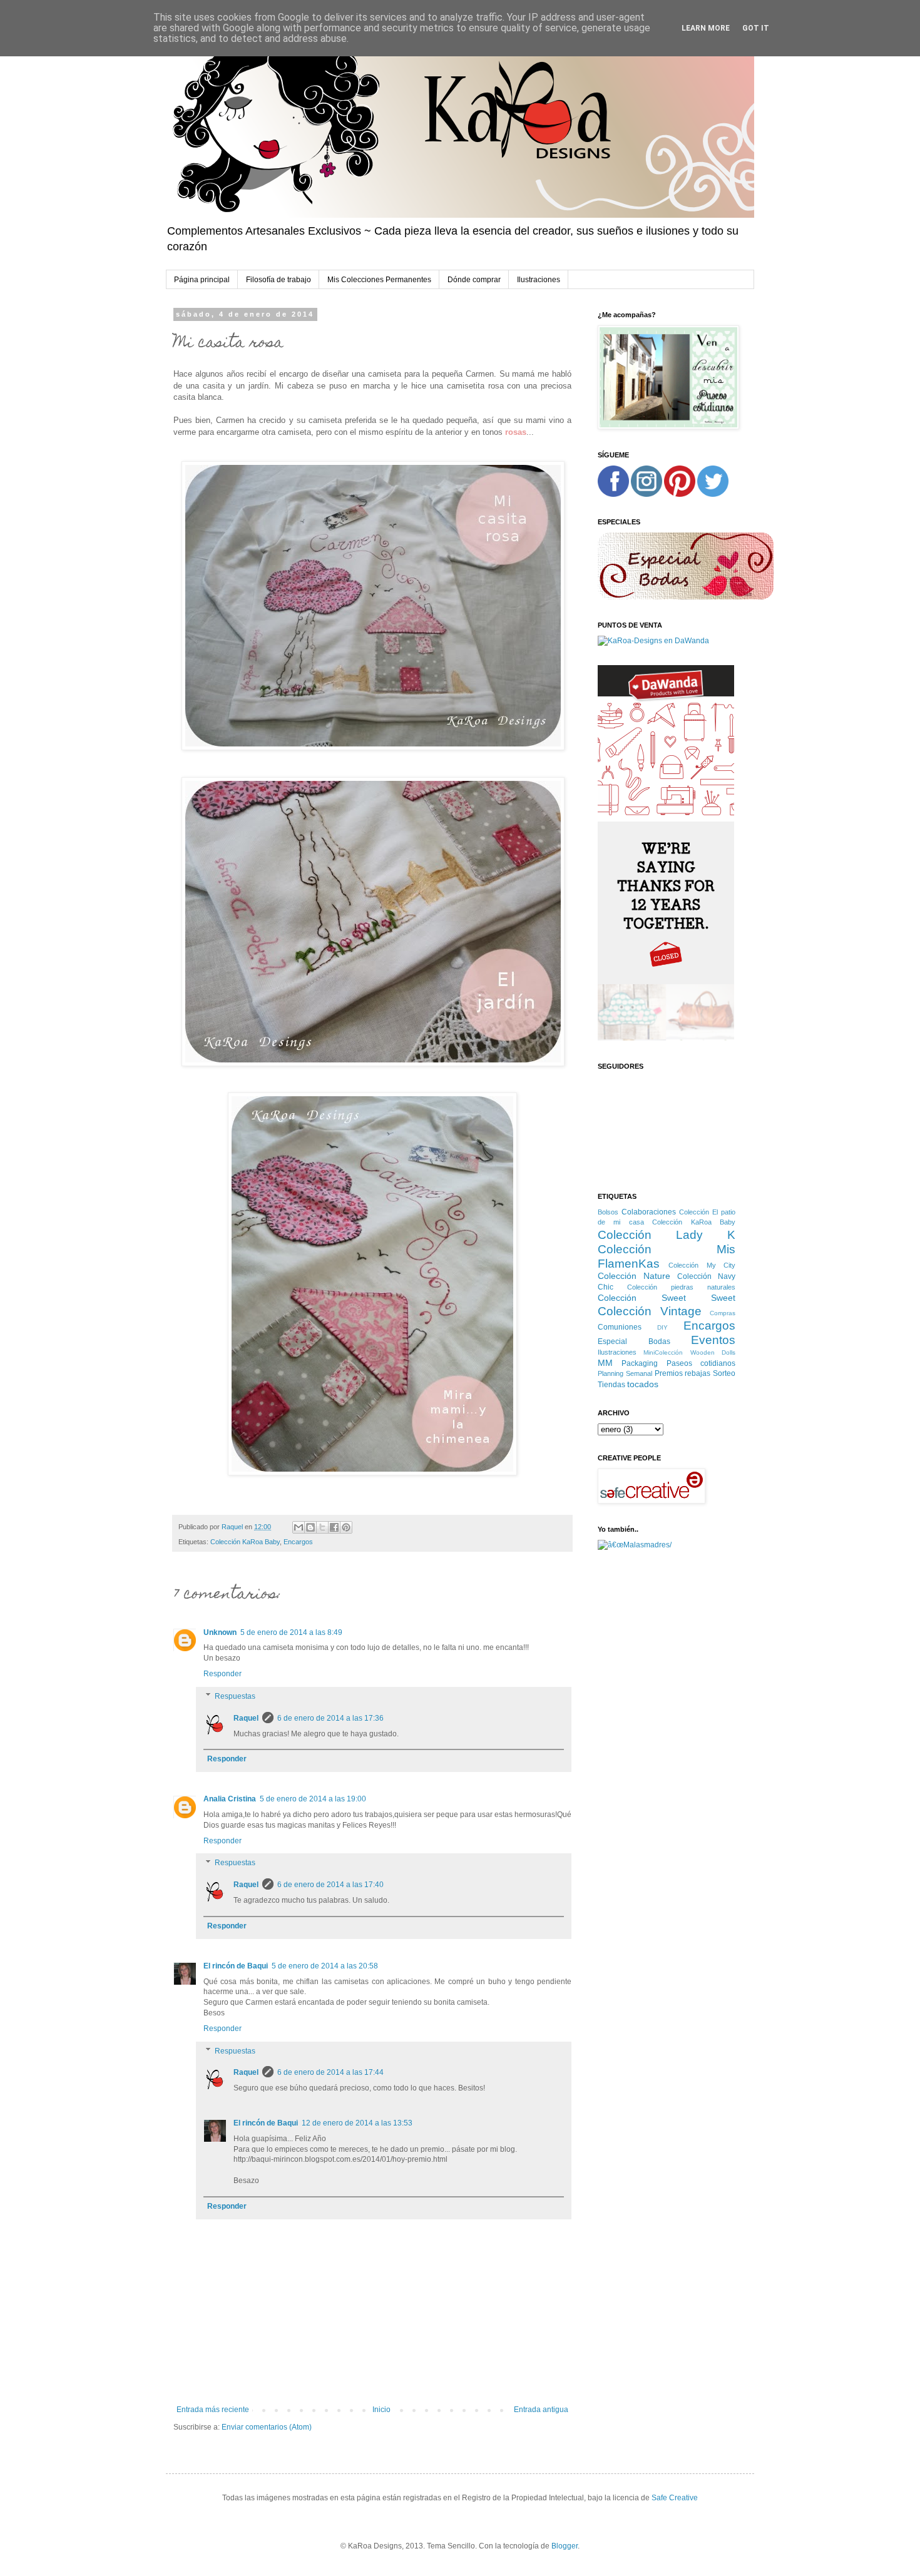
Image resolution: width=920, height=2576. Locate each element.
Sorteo (724, 1373)
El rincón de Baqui (236, 1966)
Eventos (713, 1340)
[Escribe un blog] (310, 1527)
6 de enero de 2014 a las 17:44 (330, 2072)
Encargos (298, 1542)
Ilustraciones (539, 280)
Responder (222, 1674)
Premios (669, 1373)
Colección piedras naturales (681, 1287)
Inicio (381, 2410)
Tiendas (611, 1385)
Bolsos (608, 1212)
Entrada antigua (541, 2410)
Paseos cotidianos (701, 1363)
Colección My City (702, 1265)
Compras (723, 1313)
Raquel (246, 1718)
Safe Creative (675, 2498)
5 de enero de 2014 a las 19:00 (313, 1799)
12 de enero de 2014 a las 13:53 (357, 2123)
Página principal (202, 280)
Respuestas (235, 1696)
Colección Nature (634, 1276)
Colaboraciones (649, 1212)
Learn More (706, 28)
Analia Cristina (230, 1799)
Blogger (565, 2546)
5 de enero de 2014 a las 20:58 (325, 1966)
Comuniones (620, 1327)
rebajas (698, 1373)
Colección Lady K (667, 1235)
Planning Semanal (625, 1373)
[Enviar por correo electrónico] (299, 1527)
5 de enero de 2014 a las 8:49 (291, 1632)
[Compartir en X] (322, 1527)
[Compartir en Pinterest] (346, 1527)
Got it (756, 28)
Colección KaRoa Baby (245, 1542)
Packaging (640, 1363)
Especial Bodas (634, 1341)
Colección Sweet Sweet (667, 1298)
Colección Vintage (650, 1311)
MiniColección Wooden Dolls (689, 1352)
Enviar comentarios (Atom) (267, 2427)
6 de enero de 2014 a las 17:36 (330, 1718)
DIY (662, 1327)
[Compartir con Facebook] (334, 1527)
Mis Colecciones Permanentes (379, 280)
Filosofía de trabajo (279, 280)
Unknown (220, 1632)
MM (605, 1363)
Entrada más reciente (213, 2410)
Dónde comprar (474, 280)
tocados (643, 1384)
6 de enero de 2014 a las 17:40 (330, 1885)
